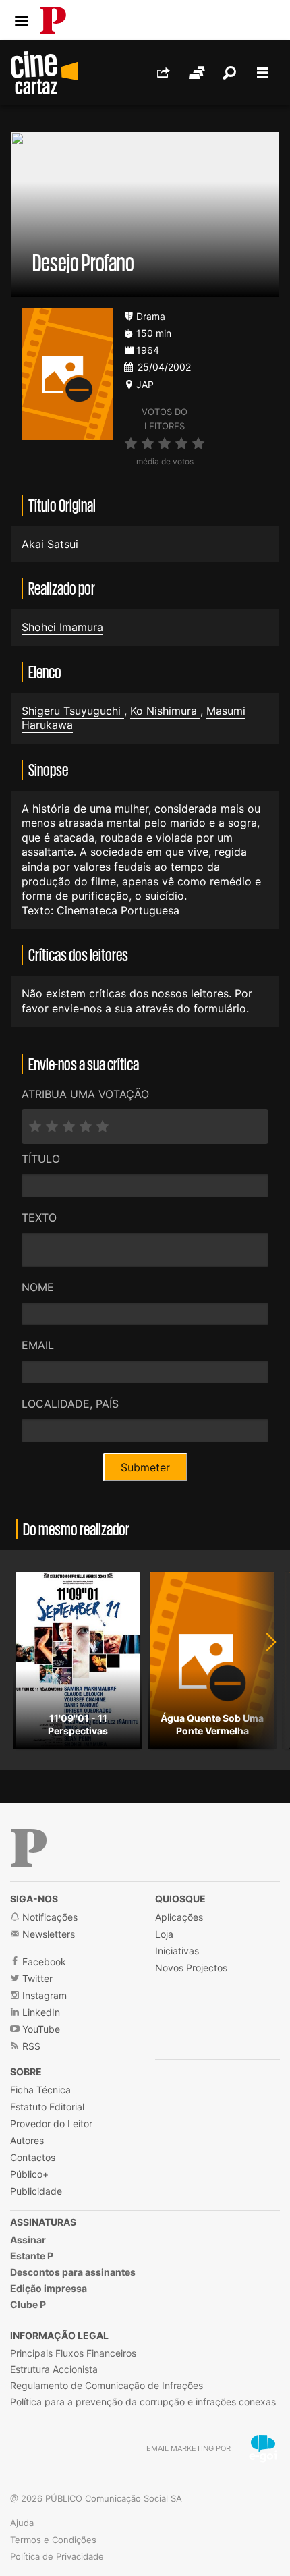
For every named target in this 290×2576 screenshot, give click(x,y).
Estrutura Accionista (54, 2369)
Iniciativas (177, 1951)
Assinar (28, 2240)
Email (38, 1345)
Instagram (43, 1995)
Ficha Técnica (40, 2090)
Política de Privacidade (57, 2556)
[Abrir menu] (22, 21)
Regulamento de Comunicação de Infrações (107, 2385)
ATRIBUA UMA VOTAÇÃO (85, 1094)
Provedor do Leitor (51, 2123)
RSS (30, 2046)
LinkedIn (40, 2012)
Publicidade (36, 2191)
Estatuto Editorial (47, 2107)
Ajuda (22, 2523)
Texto (39, 1217)
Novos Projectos (191, 1968)
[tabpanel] (78, 1660)
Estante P (32, 2256)
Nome (38, 1287)
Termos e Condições (53, 2540)
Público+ (29, 2174)
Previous (27, 1660)
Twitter (36, 1978)
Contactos (33, 2157)
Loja (164, 1934)
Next (263, 1660)
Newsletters (47, 1934)
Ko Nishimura (165, 711)
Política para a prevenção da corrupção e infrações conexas (143, 2402)
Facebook (43, 1962)
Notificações (49, 1917)
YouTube (40, 2029)
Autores (27, 2140)
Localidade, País (70, 1404)
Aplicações (179, 1917)
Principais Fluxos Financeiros (73, 2353)
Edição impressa (49, 2288)
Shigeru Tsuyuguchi (73, 711)
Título (41, 1159)
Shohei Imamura (62, 627)
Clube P (28, 2304)
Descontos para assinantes (73, 2272)
